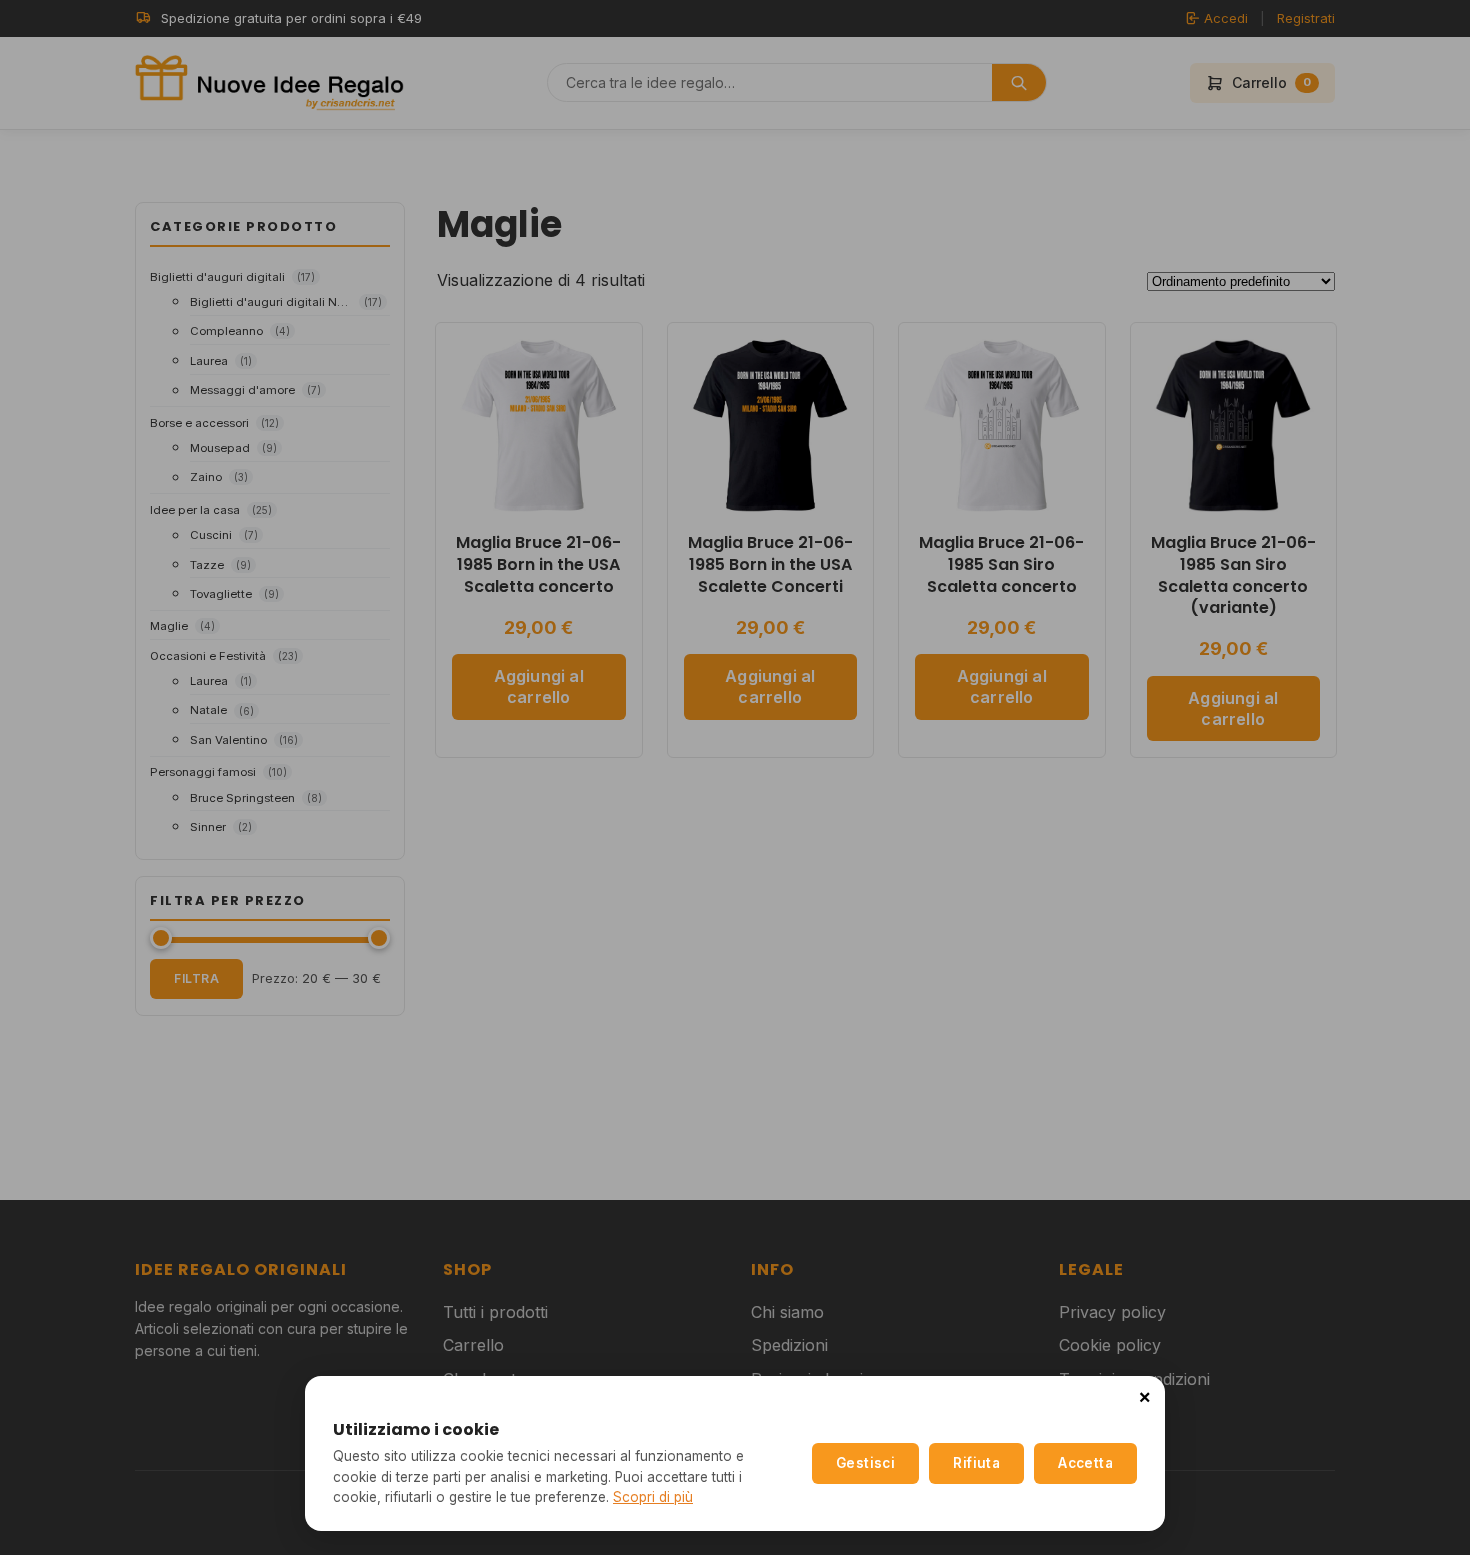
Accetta (1085, 1463)
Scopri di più (653, 1497)
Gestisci (865, 1463)
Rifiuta (976, 1463)
